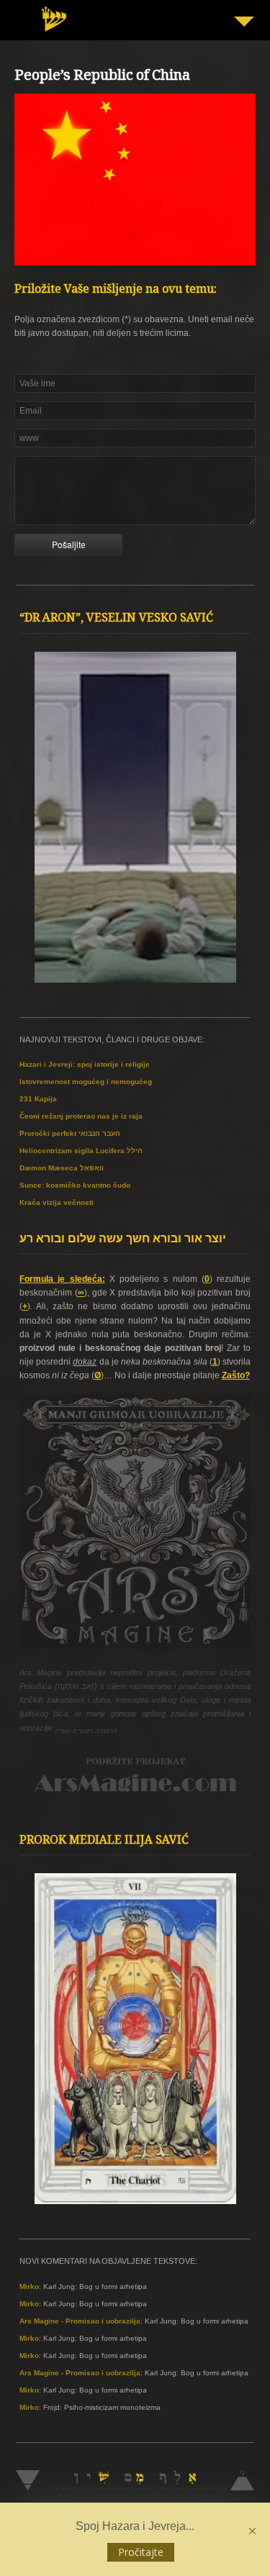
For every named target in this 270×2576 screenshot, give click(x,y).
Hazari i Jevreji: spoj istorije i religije (85, 1064)
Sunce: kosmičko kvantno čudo (75, 1185)
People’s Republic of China (102, 77)
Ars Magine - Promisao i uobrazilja (80, 2321)
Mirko (29, 2286)
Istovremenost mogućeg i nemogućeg (86, 1082)
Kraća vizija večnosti (57, 1202)
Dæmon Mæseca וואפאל (62, 1168)
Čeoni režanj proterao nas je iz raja (81, 1116)
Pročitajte (141, 2552)
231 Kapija (38, 1099)
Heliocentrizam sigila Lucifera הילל (81, 1151)
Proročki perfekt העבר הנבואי (70, 1133)
